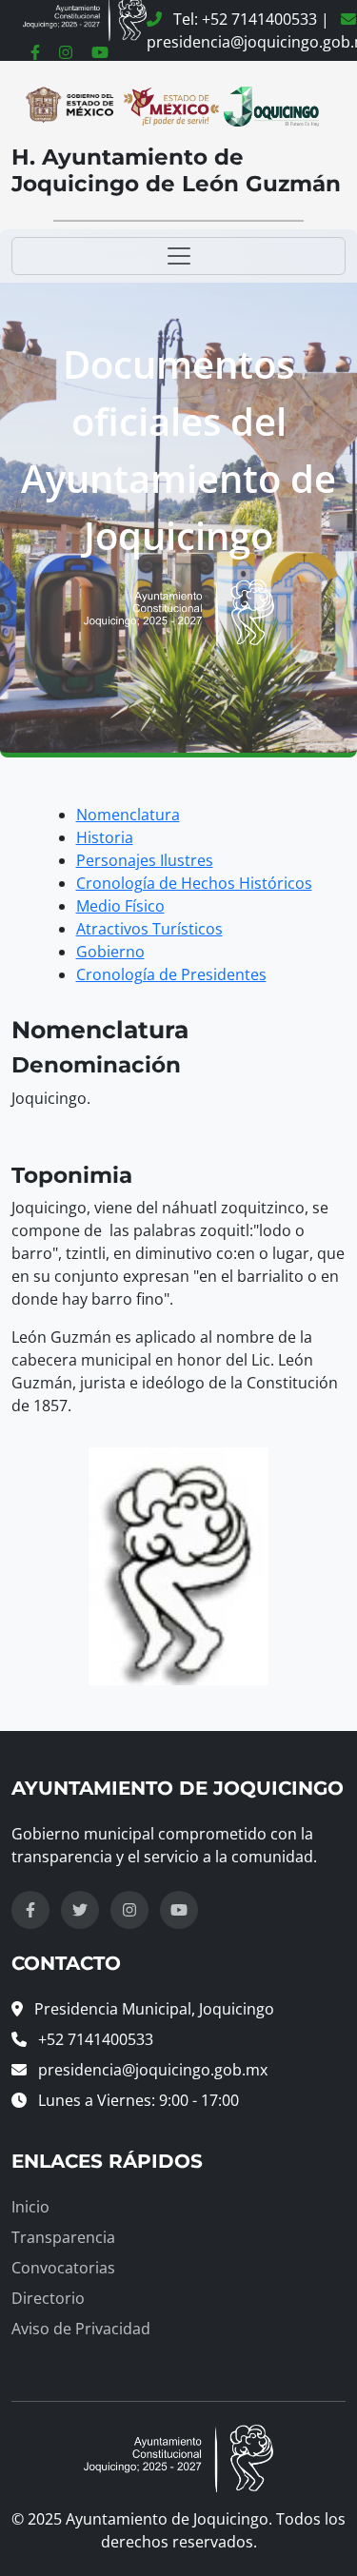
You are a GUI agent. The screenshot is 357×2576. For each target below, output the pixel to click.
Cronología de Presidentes (171, 974)
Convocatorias (63, 2268)
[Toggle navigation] (178, 256)
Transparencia (63, 2237)
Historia (105, 837)
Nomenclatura (128, 815)
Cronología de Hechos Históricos (194, 883)
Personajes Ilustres (145, 860)
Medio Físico (120, 906)
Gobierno (110, 952)
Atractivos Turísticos (149, 929)
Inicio (30, 2207)
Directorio (48, 2298)
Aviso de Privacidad (81, 2329)
